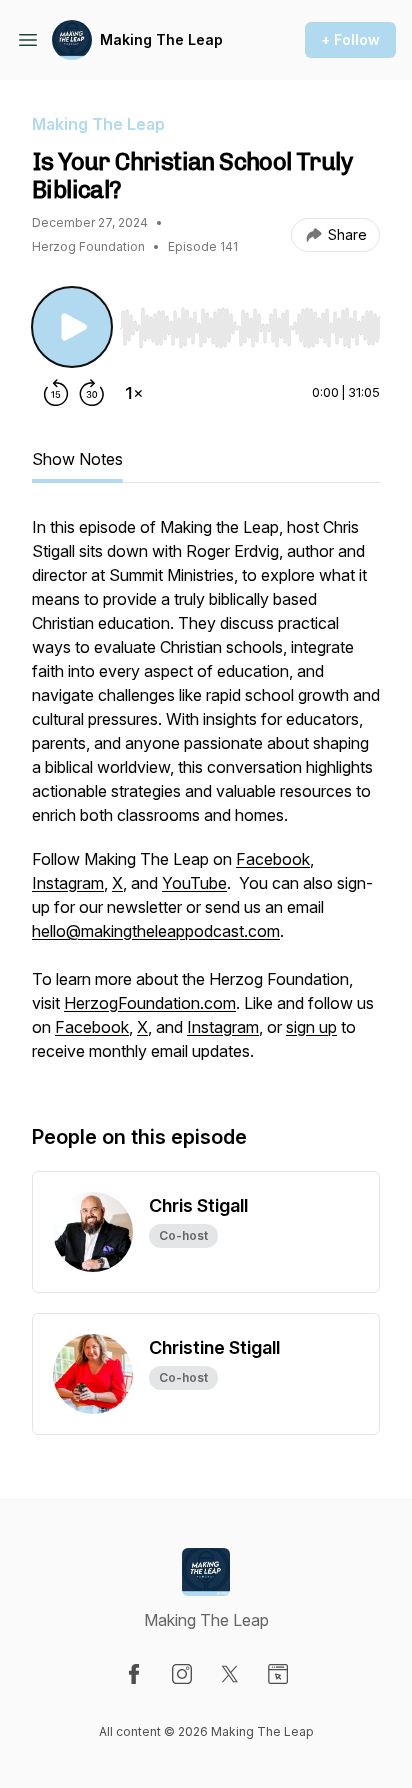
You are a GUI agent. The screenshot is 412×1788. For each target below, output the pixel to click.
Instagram (68, 883)
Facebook (273, 859)
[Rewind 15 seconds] (56, 393)
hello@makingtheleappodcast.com (156, 931)
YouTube (194, 883)
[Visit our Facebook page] (134, 1674)
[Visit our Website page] (278, 1674)
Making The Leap (161, 39)
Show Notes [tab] (77, 459)
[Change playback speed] (134, 393)
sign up (311, 1027)
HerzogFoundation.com (150, 1003)
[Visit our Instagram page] (182, 1674)
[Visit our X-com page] (230, 1674)
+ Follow (350, 39)
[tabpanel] (206, 799)
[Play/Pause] (72, 327)
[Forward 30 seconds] (92, 393)
